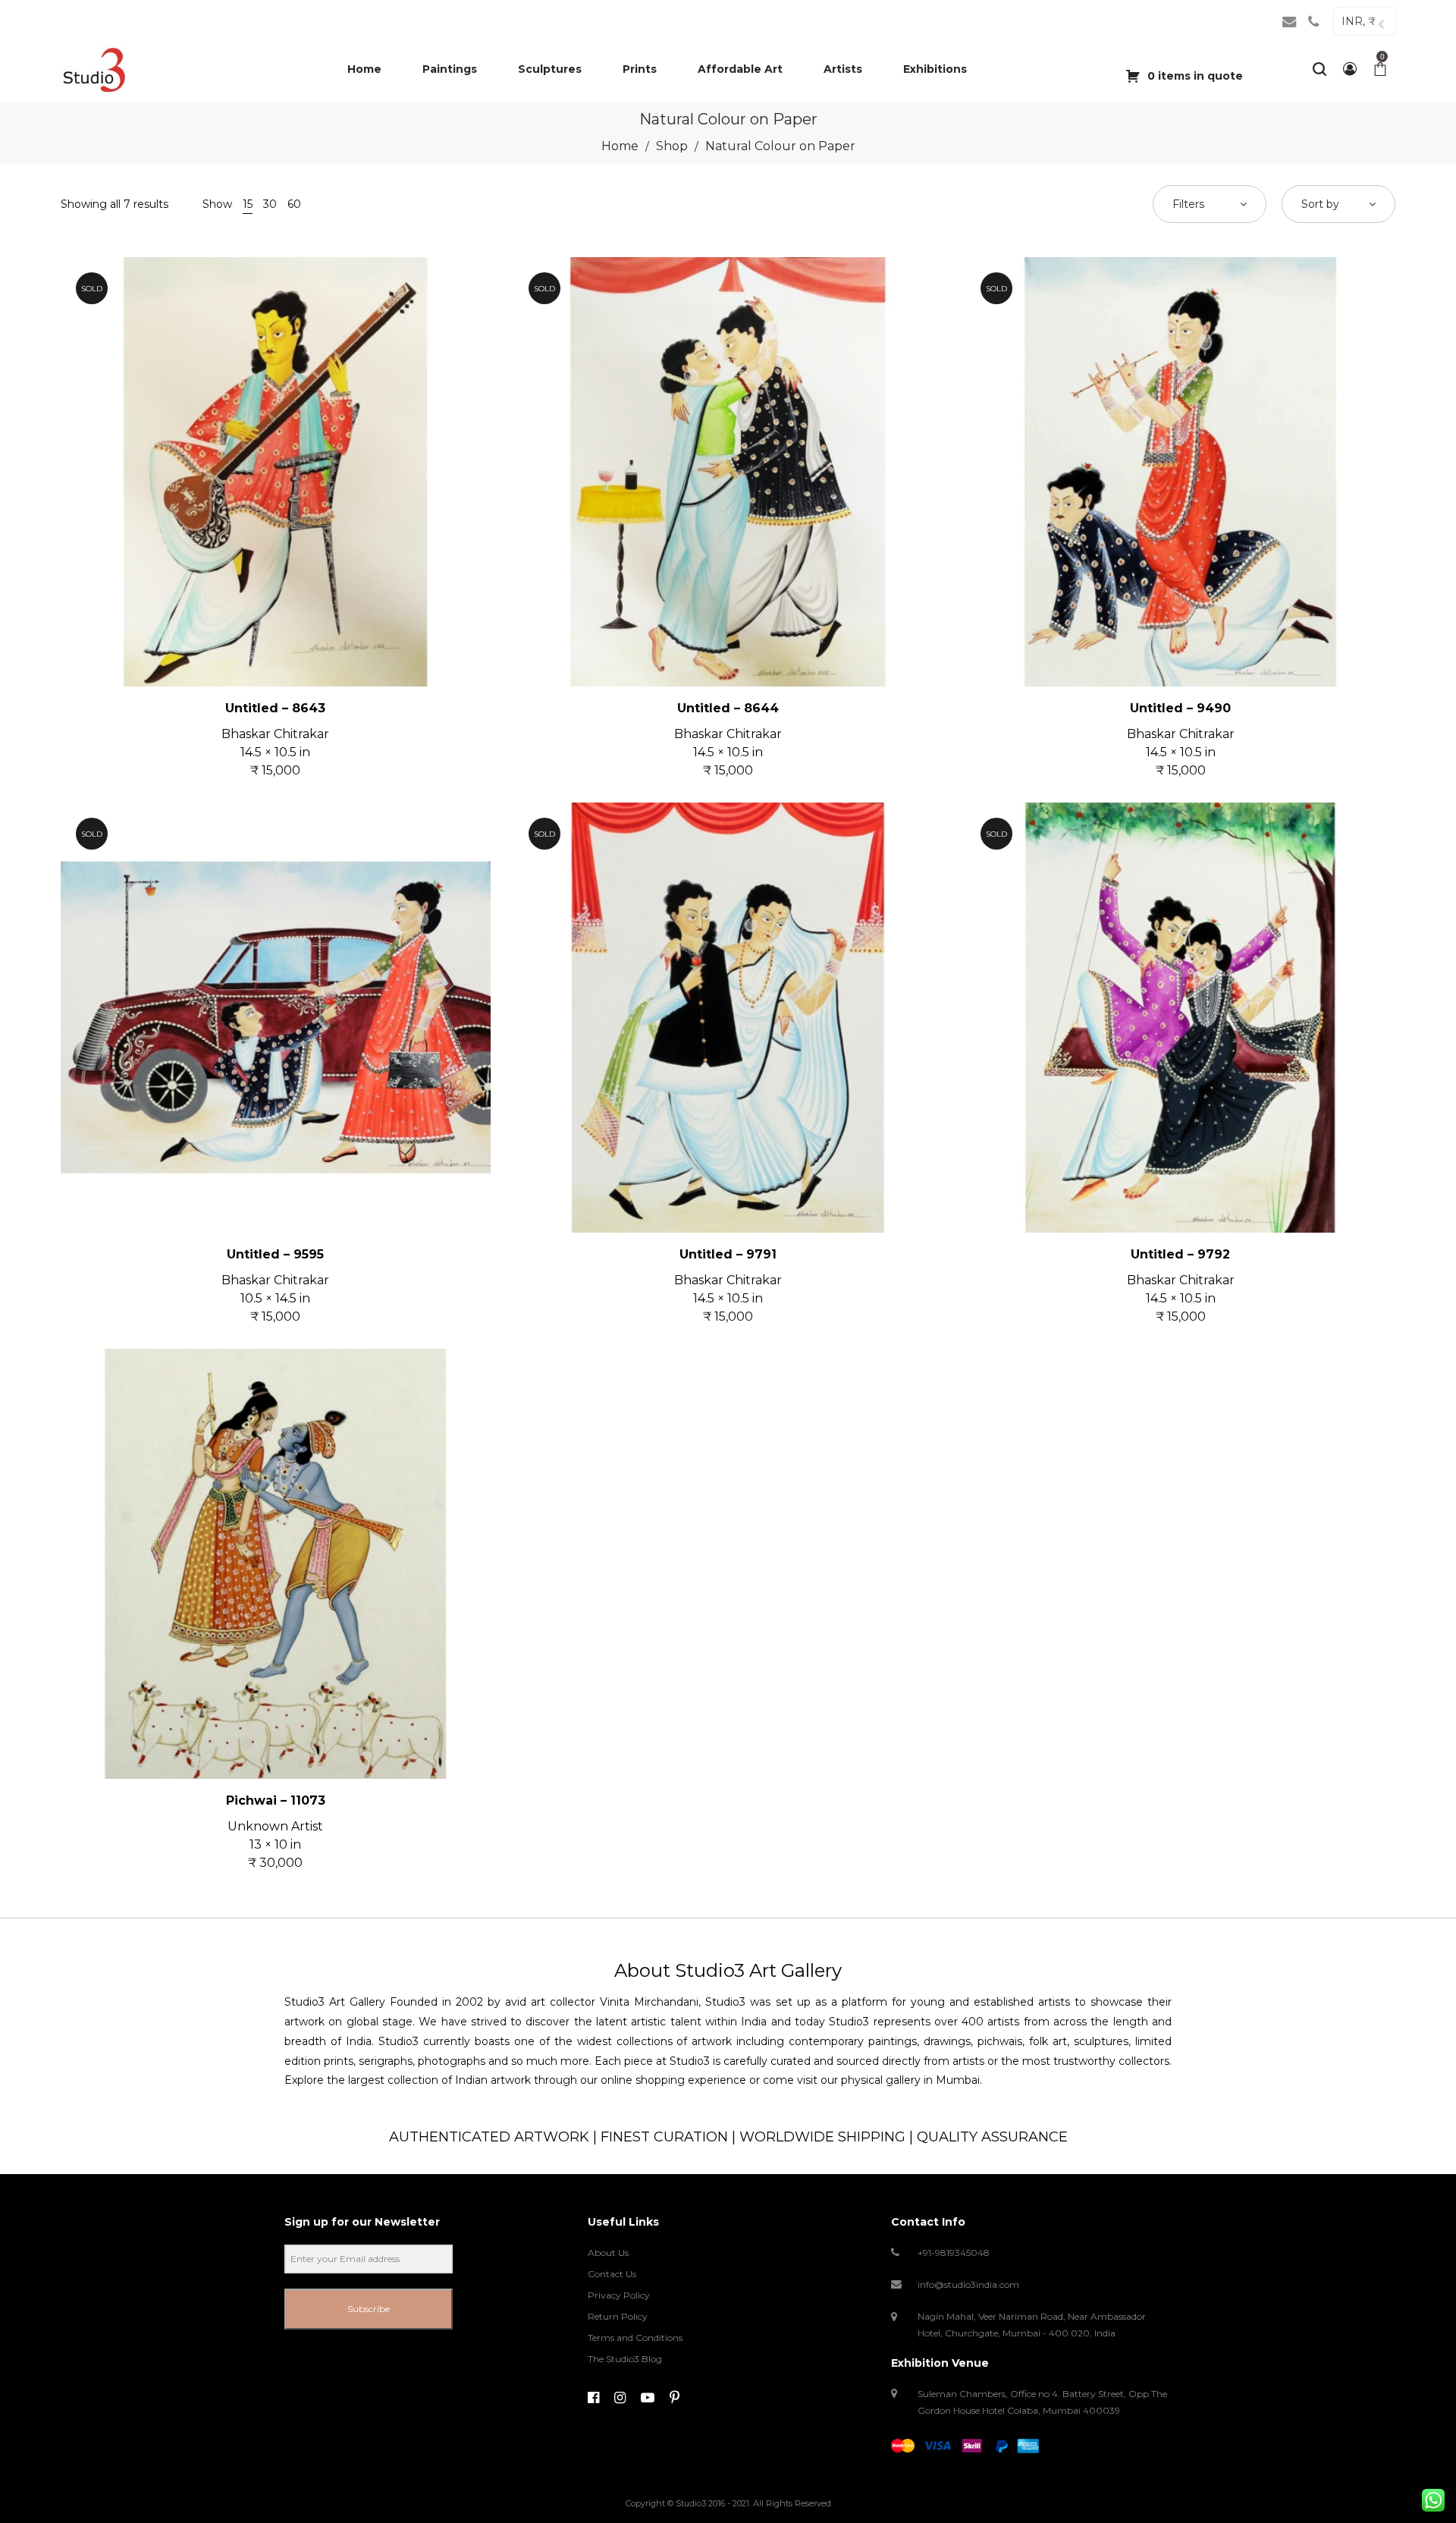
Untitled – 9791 (728, 1254)
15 (248, 204)
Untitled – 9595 (275, 1254)
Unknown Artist (275, 1826)
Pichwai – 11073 (276, 1800)
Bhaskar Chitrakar (275, 734)
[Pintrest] (675, 2398)
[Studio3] (94, 69)
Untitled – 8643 (275, 708)
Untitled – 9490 (1180, 708)
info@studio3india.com (968, 2284)
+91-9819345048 (954, 2253)
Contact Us (612, 2274)
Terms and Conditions (635, 2338)
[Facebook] (593, 2398)
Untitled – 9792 (1180, 1254)
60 (294, 204)
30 (270, 204)
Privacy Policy (619, 2295)
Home (620, 146)
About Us (608, 2253)
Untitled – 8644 (728, 708)
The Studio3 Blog (625, 2359)
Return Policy (618, 2316)
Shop (672, 146)
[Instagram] (620, 2398)
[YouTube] (648, 2398)
